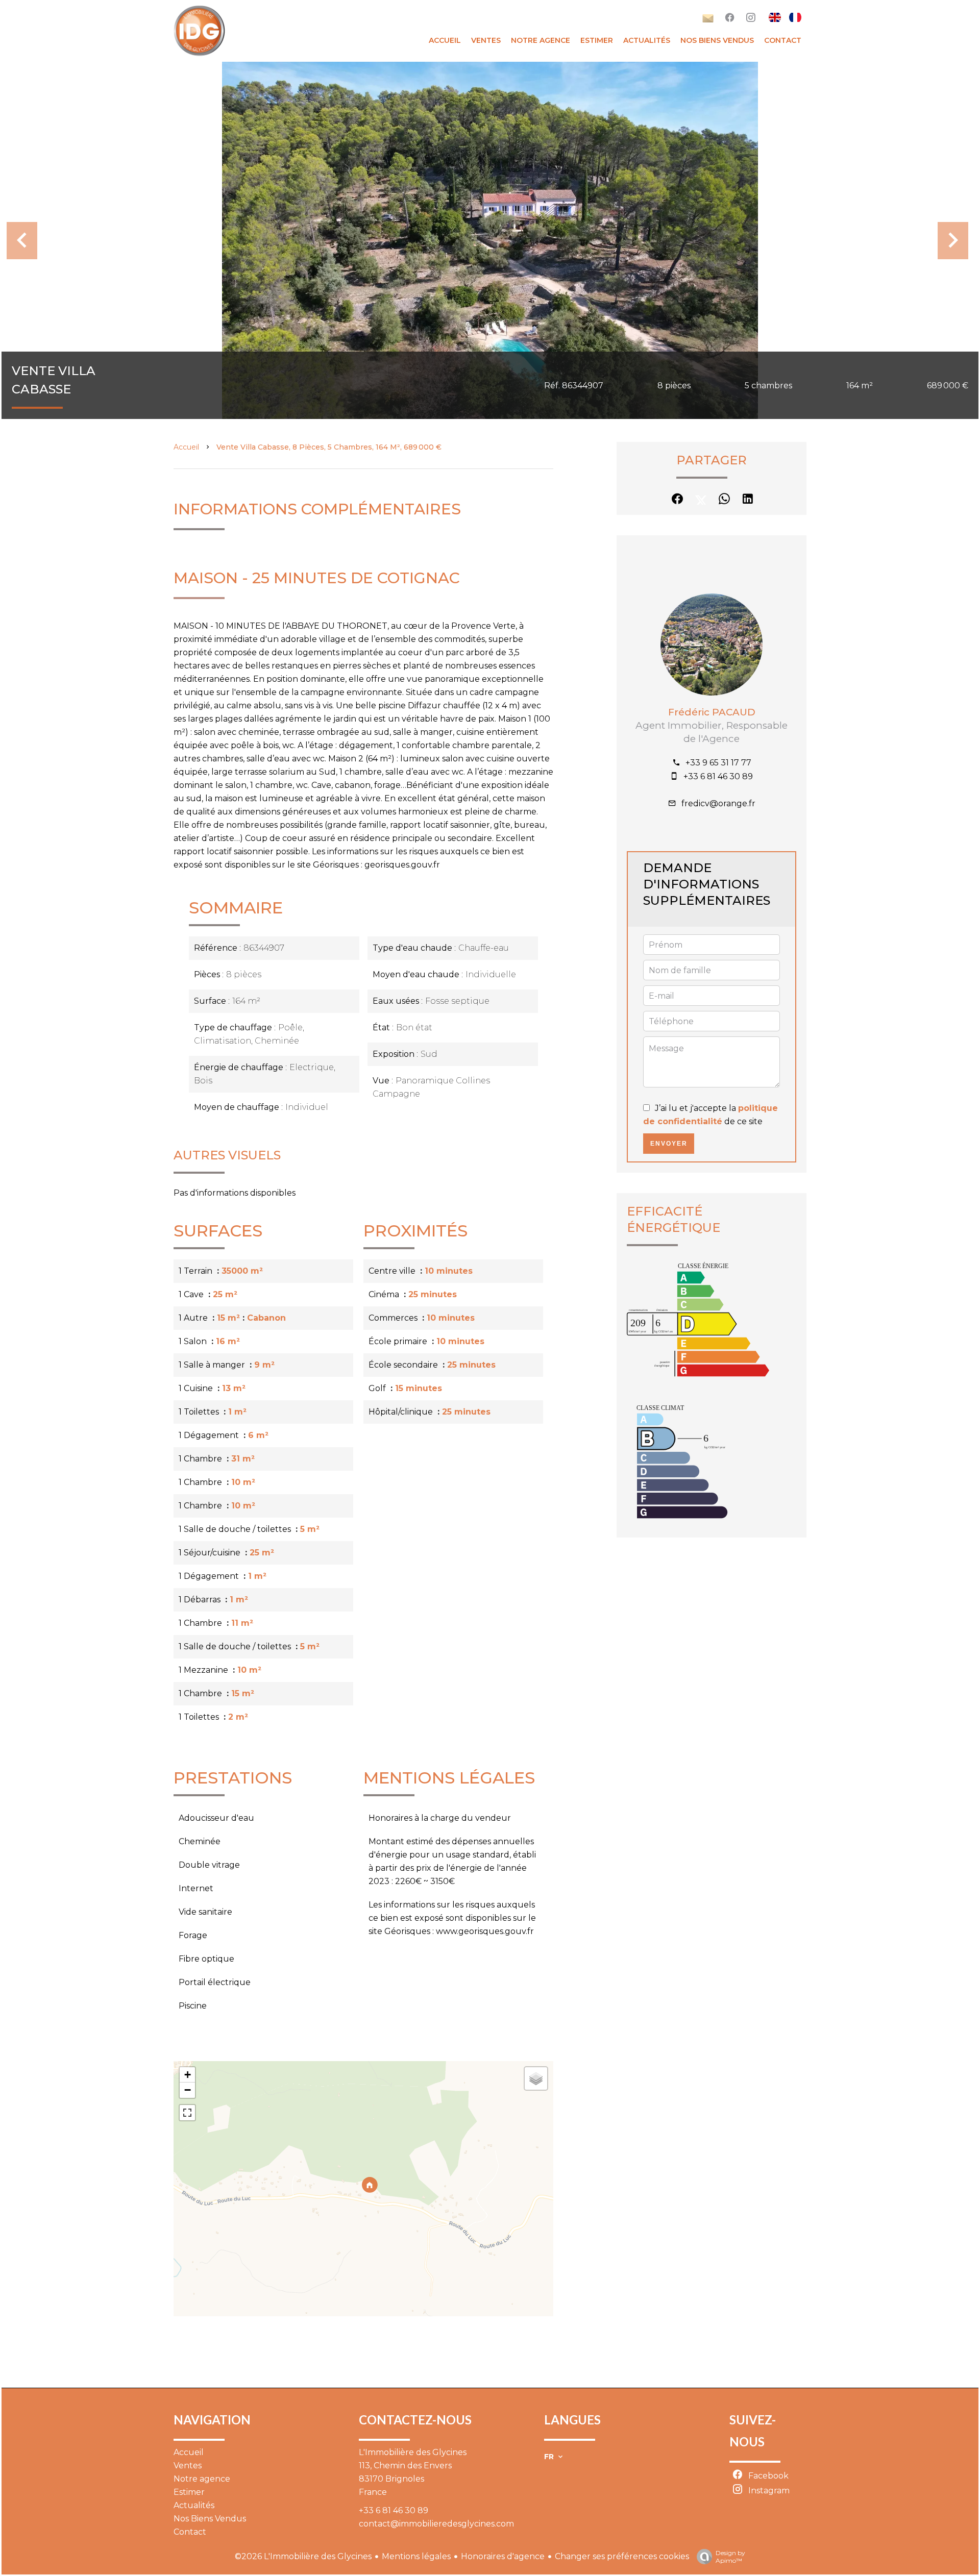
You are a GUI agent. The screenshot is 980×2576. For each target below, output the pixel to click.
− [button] (188, 2090)
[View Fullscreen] (187, 2113)
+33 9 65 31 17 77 (718, 763)
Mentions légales (416, 2556)
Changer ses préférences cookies (622, 2556)
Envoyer (669, 1144)
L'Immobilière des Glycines (413, 2452)
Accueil (186, 447)
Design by (730, 2557)
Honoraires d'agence (503, 2556)
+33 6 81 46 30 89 (718, 776)
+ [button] (188, 2075)
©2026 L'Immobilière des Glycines (303, 2556)
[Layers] (536, 2078)
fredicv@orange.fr (718, 803)
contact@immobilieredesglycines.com (436, 2524)
